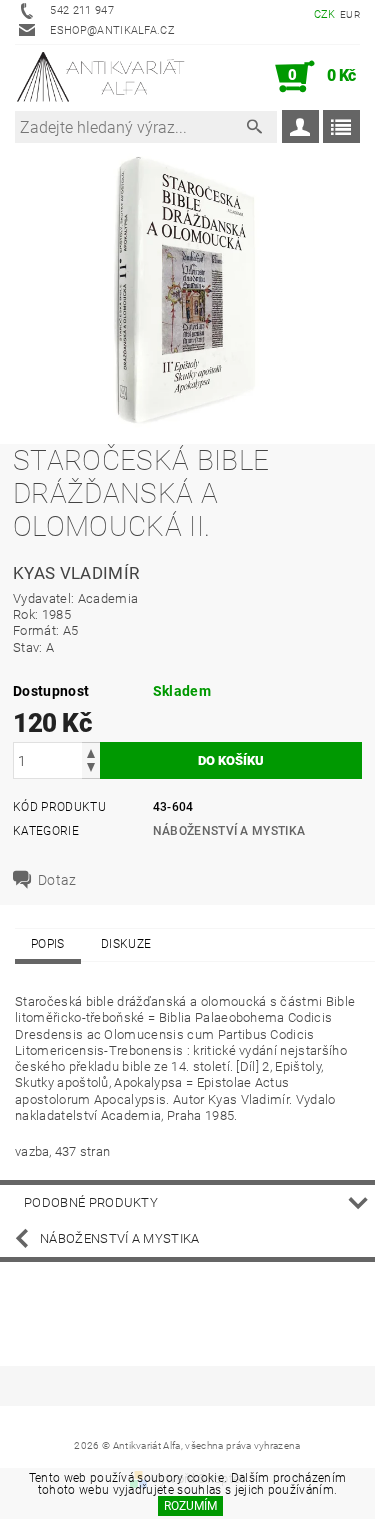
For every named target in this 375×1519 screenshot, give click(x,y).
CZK (325, 14)
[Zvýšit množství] (91, 751)
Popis (48, 944)
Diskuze (126, 944)
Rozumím (190, 1506)
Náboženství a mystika (229, 831)
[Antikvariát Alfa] (101, 77)
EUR (350, 14)
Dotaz (57, 880)
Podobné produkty (91, 1202)
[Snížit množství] (91, 769)
